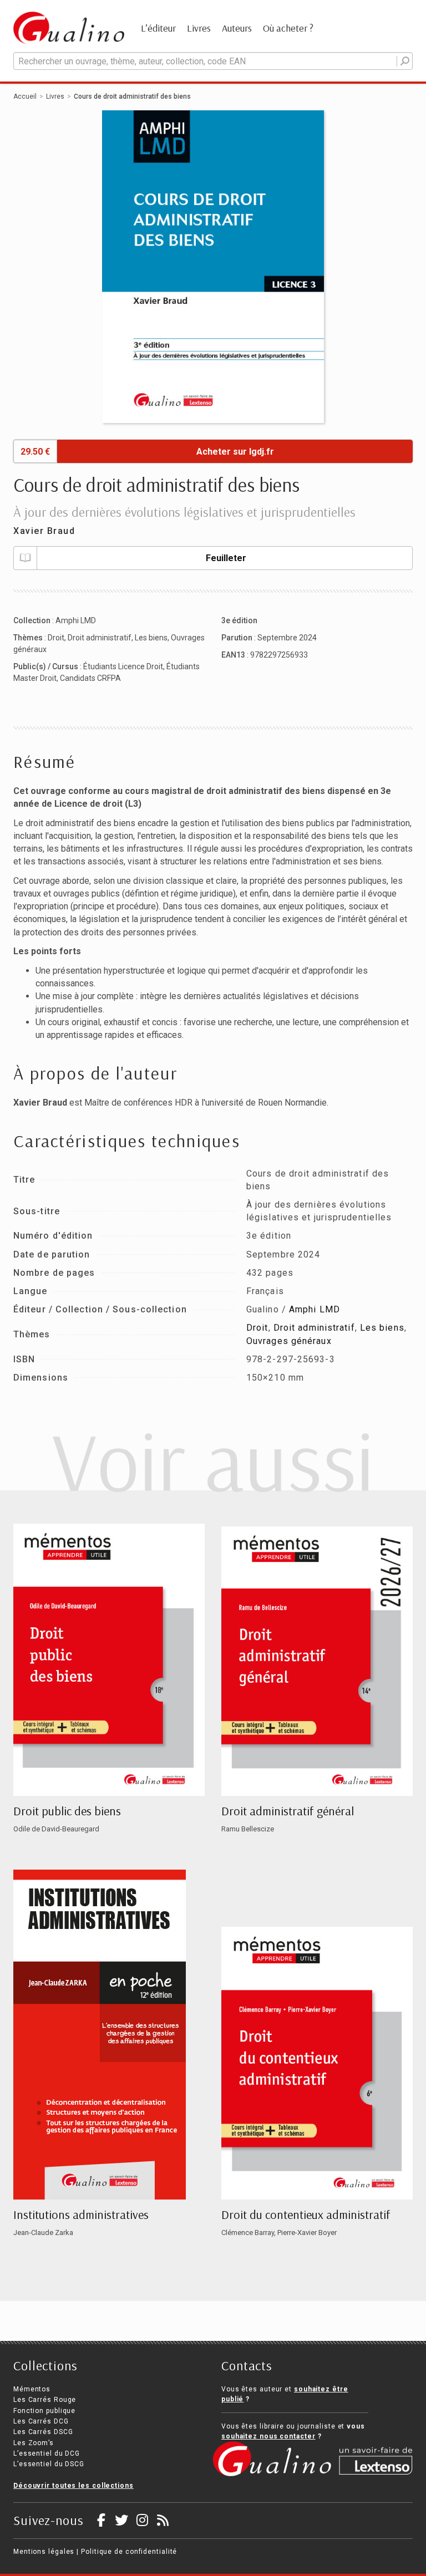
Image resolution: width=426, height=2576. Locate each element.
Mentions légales (44, 2552)
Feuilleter (226, 558)
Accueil (25, 96)
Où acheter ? (288, 28)
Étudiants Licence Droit (123, 666)
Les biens (151, 638)
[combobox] (213, 61)
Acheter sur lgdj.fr (235, 452)
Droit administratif (100, 638)
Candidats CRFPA (90, 678)
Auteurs (237, 28)
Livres (199, 28)
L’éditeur (158, 28)
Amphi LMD (76, 620)
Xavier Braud (44, 531)
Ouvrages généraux (289, 1341)
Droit (56, 638)
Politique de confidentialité (129, 2552)
